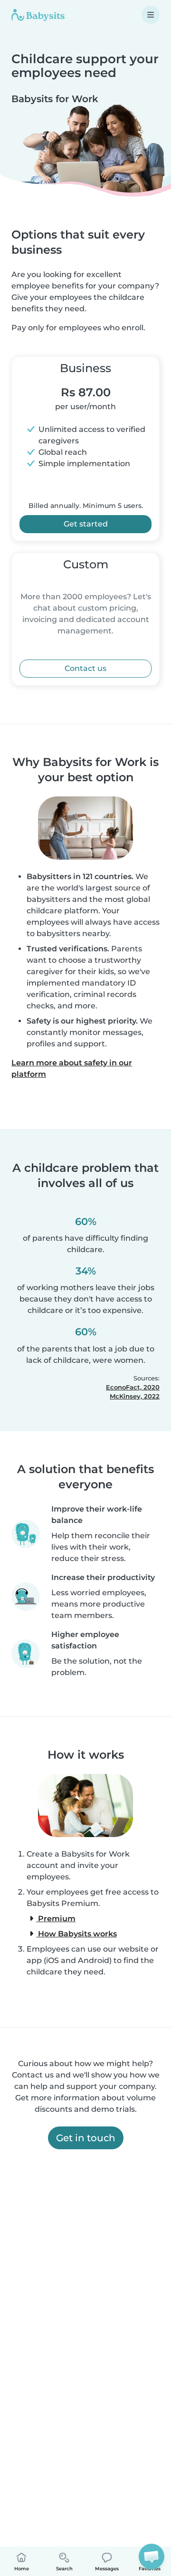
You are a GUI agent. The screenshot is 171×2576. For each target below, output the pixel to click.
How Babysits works (76, 1934)
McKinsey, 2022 (135, 1396)
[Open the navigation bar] (151, 15)
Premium (56, 1919)
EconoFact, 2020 (133, 1387)
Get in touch (86, 2138)
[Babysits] (38, 15)
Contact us (85, 668)
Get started (86, 524)
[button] (152, 2557)
